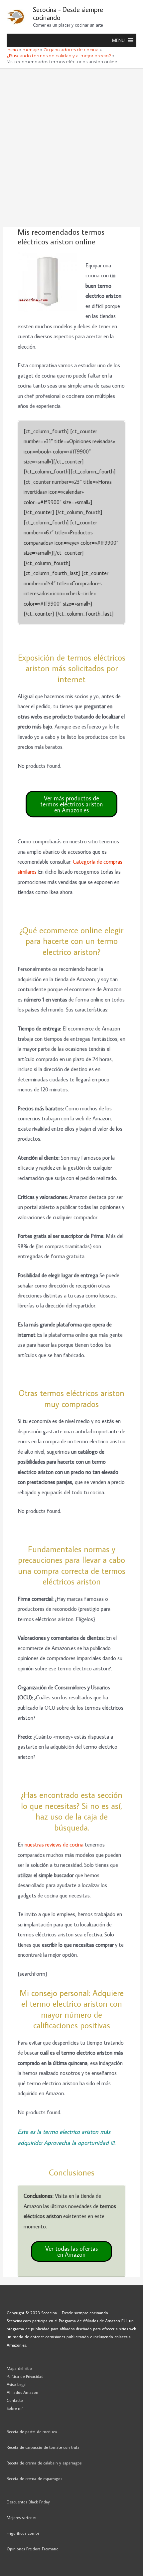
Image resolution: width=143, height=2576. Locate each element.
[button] (118, 40)
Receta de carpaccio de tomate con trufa (43, 2447)
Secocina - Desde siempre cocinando (68, 13)
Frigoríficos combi (23, 2533)
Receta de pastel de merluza (32, 2432)
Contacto (15, 2400)
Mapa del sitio (19, 2368)
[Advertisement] (71, 143)
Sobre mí (15, 2408)
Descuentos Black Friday (28, 2502)
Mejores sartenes (21, 2517)
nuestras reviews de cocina (54, 1844)
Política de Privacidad (25, 2376)
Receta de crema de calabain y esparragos (44, 2463)
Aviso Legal (17, 2384)
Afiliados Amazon (22, 2392)
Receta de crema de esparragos (34, 2478)
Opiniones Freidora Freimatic (32, 2549)
